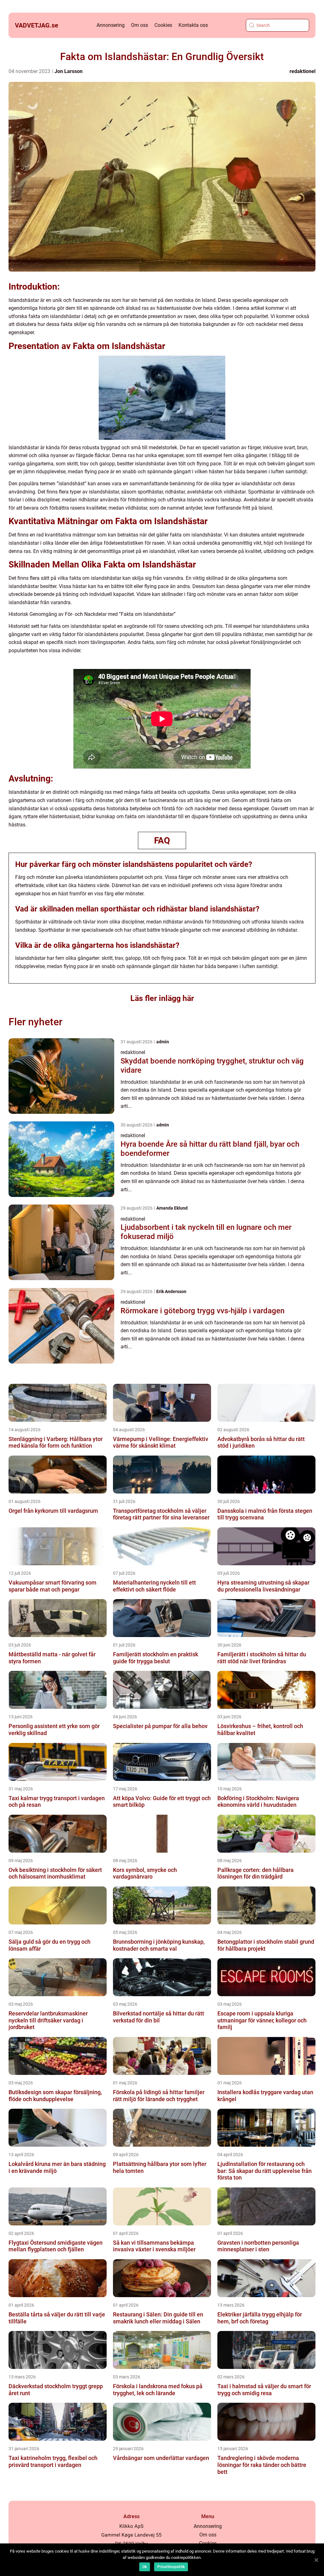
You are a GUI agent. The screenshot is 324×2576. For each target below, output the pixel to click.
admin (163, 1042)
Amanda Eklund (172, 1208)
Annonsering (111, 25)
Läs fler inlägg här (162, 998)
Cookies (163, 25)
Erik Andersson (171, 1291)
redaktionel (302, 71)
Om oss (140, 25)
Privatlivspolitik (171, 2567)
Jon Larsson (69, 71)
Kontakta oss (193, 25)
